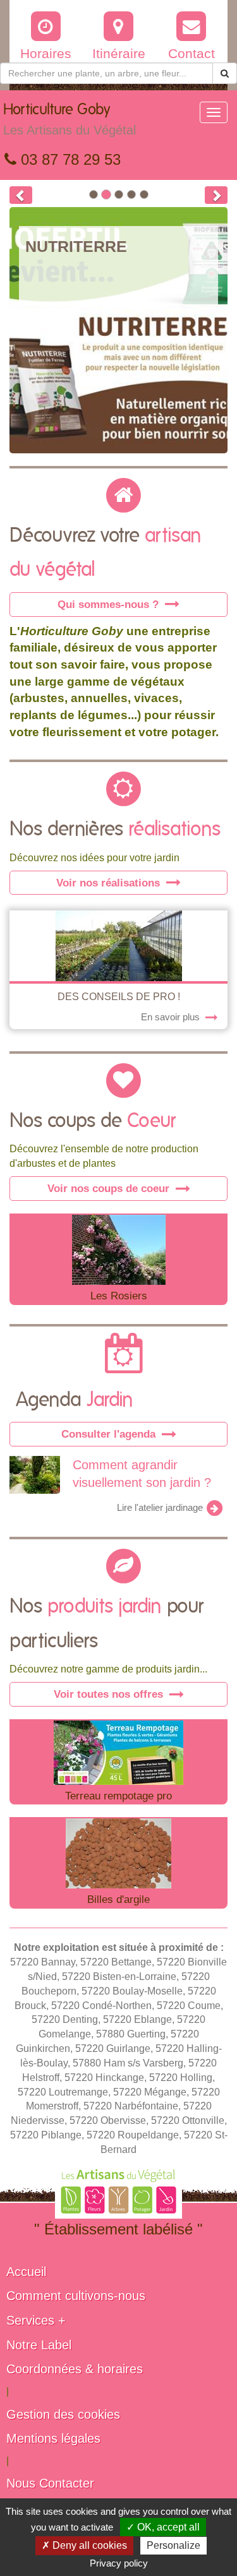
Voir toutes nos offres (110, 1694)
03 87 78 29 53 (69, 159)
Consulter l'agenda (110, 1434)
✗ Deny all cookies (84, 2545)
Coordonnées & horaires (75, 2369)
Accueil (26, 2272)
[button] (21, 195)
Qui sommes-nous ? (110, 604)
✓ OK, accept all (163, 2527)
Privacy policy (119, 2563)
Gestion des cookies (63, 2414)
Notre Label (39, 2345)
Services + (36, 2320)
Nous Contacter (50, 2483)
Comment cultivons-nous (76, 2296)
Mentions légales (53, 2438)
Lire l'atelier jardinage (161, 1508)
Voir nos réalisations (110, 883)
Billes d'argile (118, 1899)
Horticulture (70, 120)
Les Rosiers (119, 1296)
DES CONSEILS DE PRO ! (119, 997)
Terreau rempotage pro (118, 1796)
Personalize (173, 2545)
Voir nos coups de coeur (110, 1188)
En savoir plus (172, 1017)
